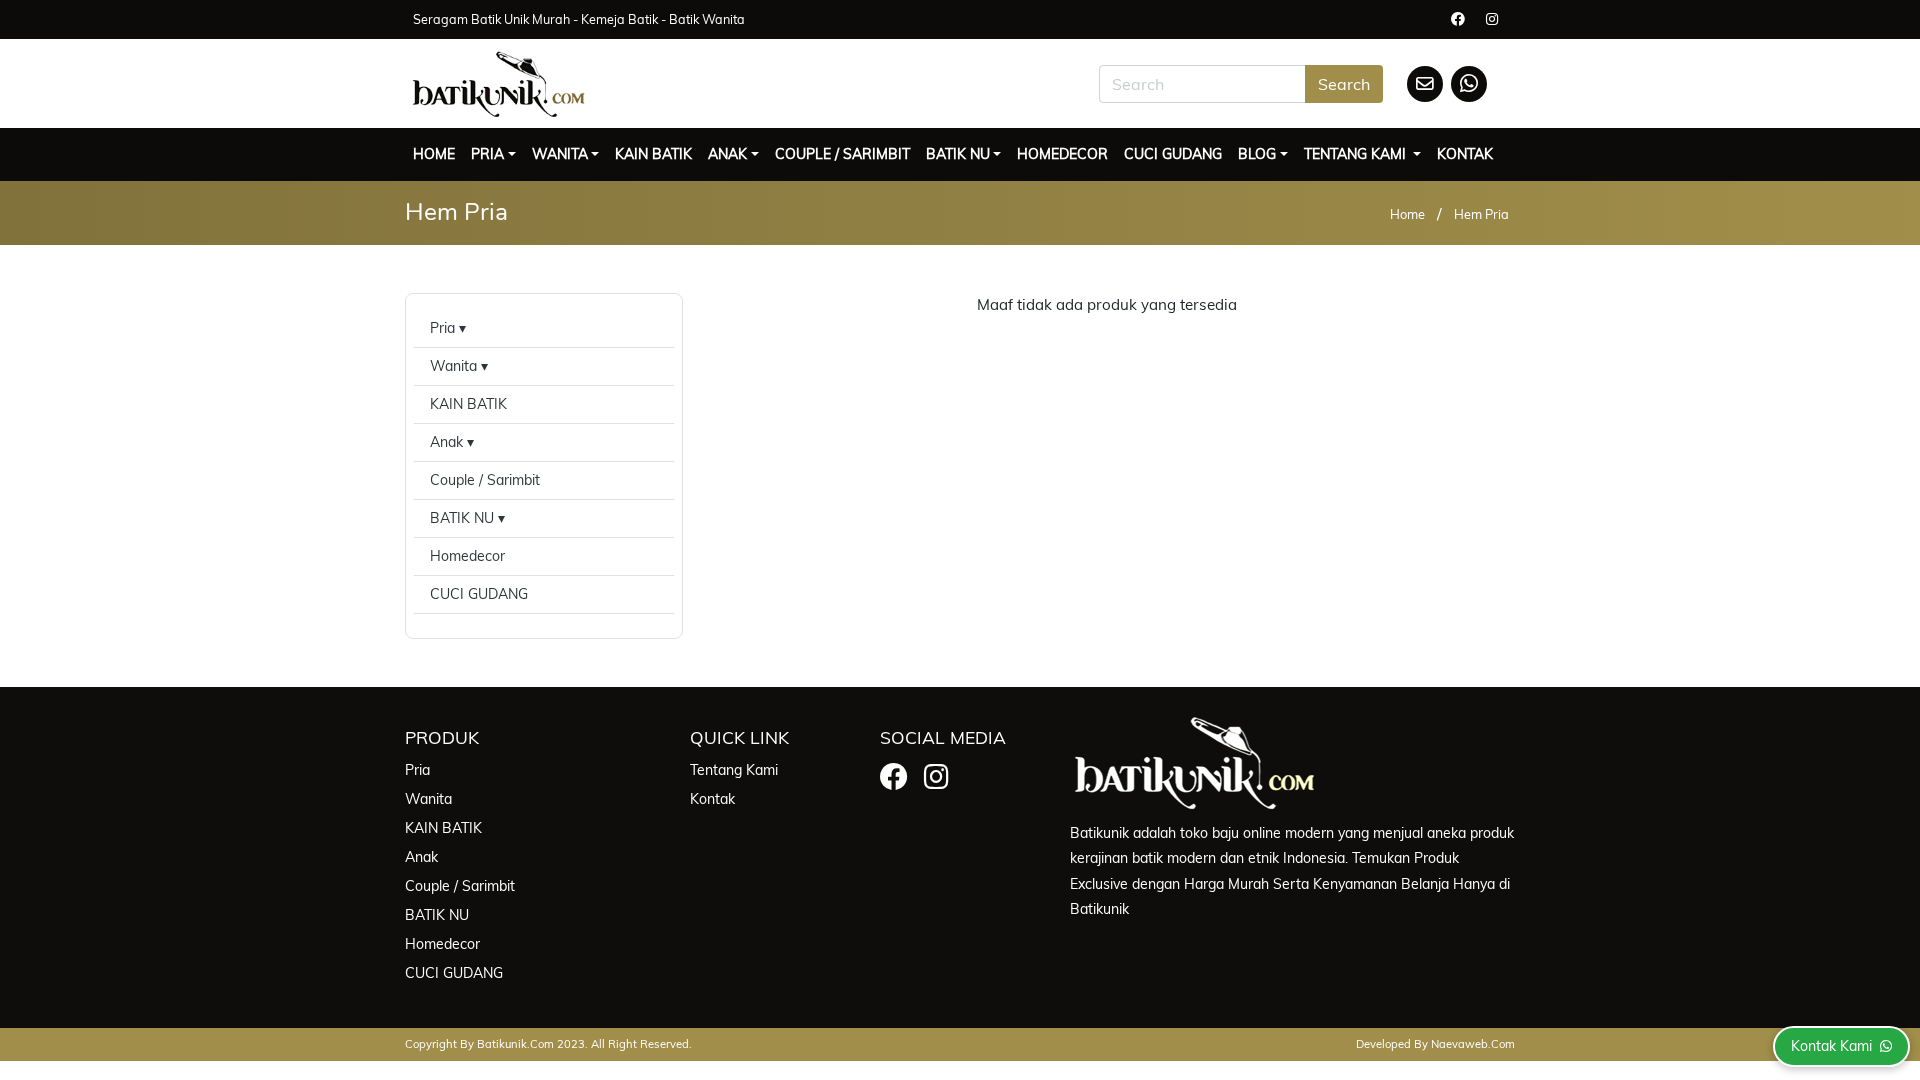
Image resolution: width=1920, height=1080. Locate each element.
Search (1344, 84)
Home (434, 154)
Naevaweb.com (1473, 1044)
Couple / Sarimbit (842, 154)
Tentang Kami (1357, 154)
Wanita (560, 154)
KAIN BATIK (653, 154)
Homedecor (1062, 154)
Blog (1257, 154)
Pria (487, 154)
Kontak (1465, 154)
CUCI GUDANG (1173, 154)
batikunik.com (515, 1044)
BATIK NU (958, 154)
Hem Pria (1481, 214)
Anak (727, 154)
